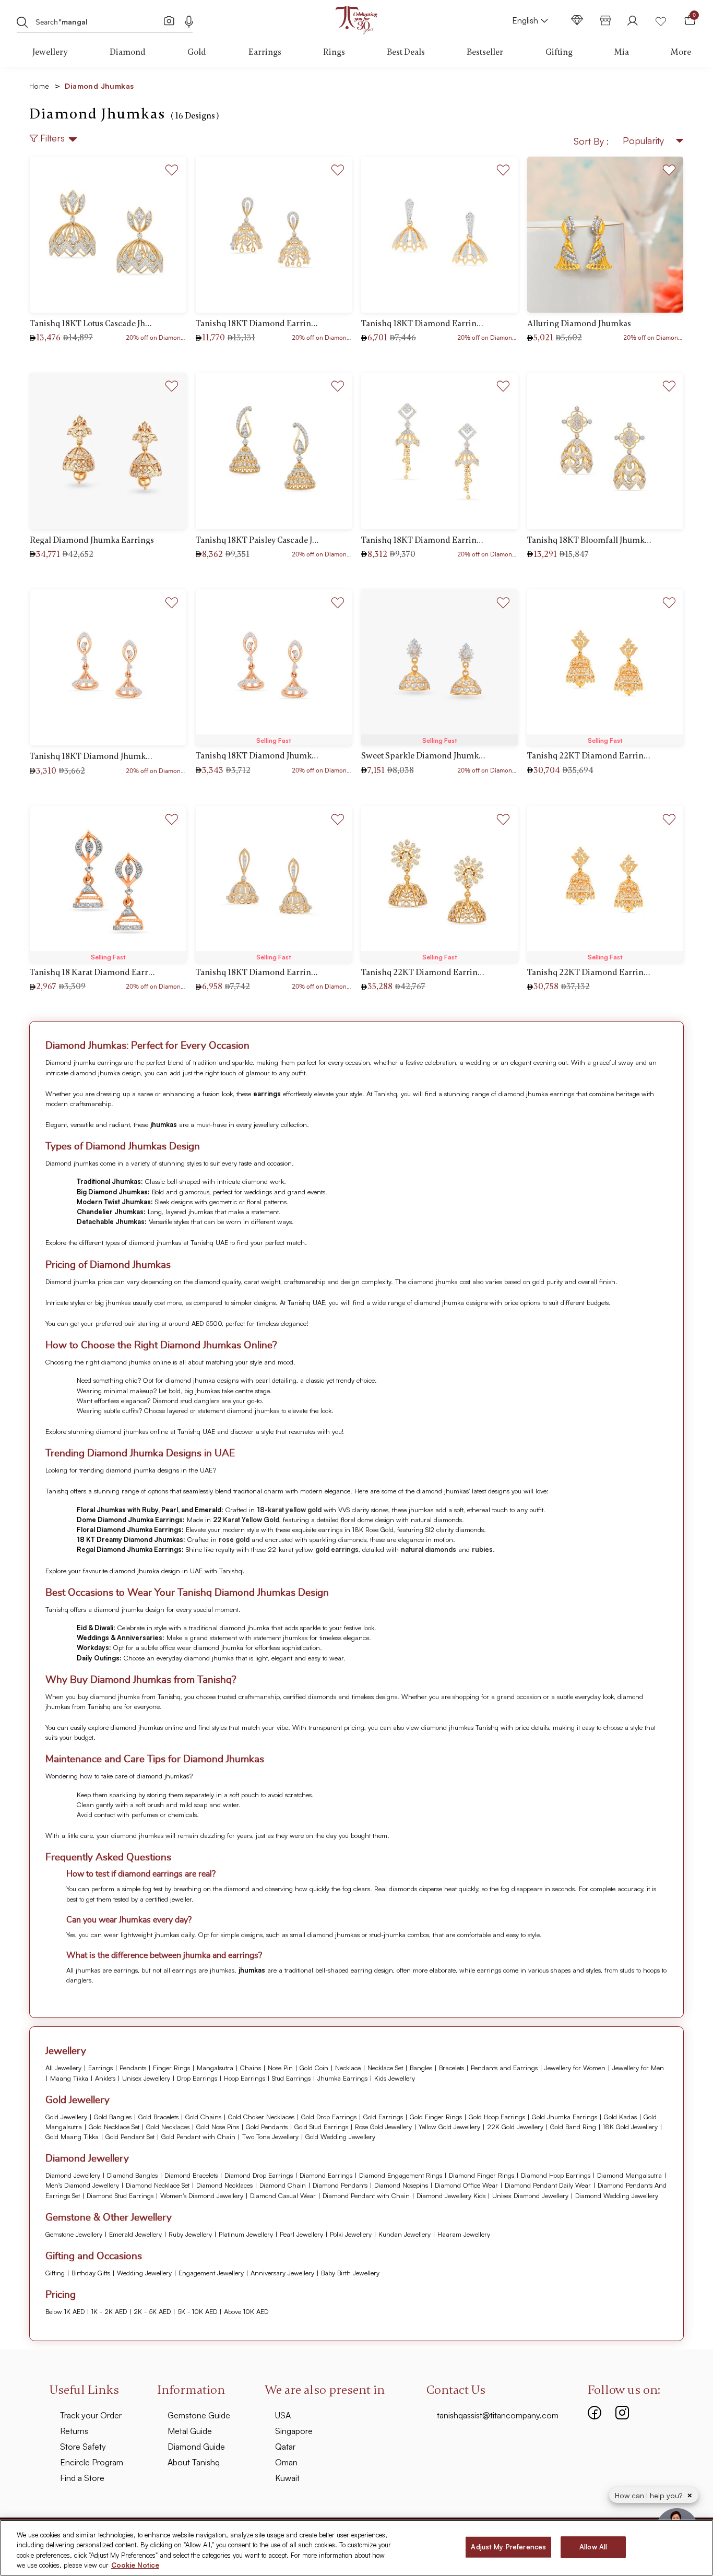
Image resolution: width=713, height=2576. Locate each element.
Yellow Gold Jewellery (449, 2127)
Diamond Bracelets (191, 2175)
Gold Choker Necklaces (261, 2117)
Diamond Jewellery (73, 2175)
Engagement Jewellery (211, 2273)
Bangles (421, 2068)
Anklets (105, 2078)
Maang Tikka (69, 2078)
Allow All (593, 2547)
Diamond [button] (128, 52)
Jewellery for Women (575, 2068)
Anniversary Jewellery (282, 2273)
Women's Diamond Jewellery (202, 2195)
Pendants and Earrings (504, 2068)
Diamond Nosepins (401, 2185)
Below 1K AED (65, 2311)
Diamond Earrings (326, 2175)
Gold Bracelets (158, 2117)
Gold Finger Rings (436, 2117)
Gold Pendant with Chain (198, 2136)
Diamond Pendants (340, 2185)
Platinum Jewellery (246, 2234)
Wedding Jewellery (144, 2273)
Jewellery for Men (638, 2068)
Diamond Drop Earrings (259, 2175)
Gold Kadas (620, 2117)
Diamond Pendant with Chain (366, 2195)
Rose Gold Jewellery (383, 2127)
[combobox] (98, 21)
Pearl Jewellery (301, 2234)
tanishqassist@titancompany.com (498, 2415)
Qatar (285, 2447)
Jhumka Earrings (342, 2078)
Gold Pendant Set (130, 2136)
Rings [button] (334, 52)
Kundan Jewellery (405, 2234)
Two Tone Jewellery (270, 2136)
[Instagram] (622, 2411)
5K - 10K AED (197, 2311)
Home (45, 86)
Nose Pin (280, 2068)
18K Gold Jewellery (630, 2127)
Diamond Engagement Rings (401, 2175)
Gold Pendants (267, 2127)
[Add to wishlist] (172, 168)
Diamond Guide (196, 2447)
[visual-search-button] (169, 20)
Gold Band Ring (573, 2127)
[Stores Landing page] (605, 20)
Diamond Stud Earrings (120, 2195)
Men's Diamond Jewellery (82, 2185)
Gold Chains (203, 2117)
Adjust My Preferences (508, 2547)
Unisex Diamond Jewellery (530, 2195)
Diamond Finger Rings (482, 2175)
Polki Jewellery (351, 2234)
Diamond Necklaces (224, 2185)
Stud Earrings (291, 2078)
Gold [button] (197, 52)
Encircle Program (92, 2462)
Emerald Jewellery (135, 2234)
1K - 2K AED (109, 2311)
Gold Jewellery (66, 2117)
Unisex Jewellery (146, 2078)
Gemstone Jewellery (74, 2234)
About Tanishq (194, 2462)
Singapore (294, 2431)
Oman (286, 2462)
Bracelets (451, 2068)
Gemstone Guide (199, 2415)
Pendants (133, 2068)
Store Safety (83, 2447)
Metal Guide (190, 2431)
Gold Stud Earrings (321, 2127)
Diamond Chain (283, 2185)
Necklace (348, 2068)
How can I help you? (650, 2495)
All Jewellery (63, 2068)
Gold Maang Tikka (72, 2136)
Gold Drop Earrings (329, 2117)
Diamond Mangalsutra (629, 2175)
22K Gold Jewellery (515, 2127)
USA (283, 2415)
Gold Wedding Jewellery (340, 2136)
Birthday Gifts (91, 2273)
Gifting (55, 2273)
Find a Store (82, 2478)
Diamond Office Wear (466, 2185)
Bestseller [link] (485, 52)
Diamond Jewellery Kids (451, 2195)
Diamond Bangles (132, 2175)
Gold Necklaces (168, 2127)
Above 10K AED (246, 2311)
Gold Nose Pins (218, 2127)
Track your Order (91, 2415)
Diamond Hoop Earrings (556, 2175)
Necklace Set (385, 2068)
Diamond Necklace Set (158, 2185)
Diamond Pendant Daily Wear (548, 2185)
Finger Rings (171, 2068)
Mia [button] (622, 52)
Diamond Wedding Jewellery (617, 2195)
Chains (251, 2068)
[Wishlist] (661, 20)
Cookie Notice (135, 2565)
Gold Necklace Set (114, 2127)
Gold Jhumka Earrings (565, 2117)
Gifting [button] (559, 52)
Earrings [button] (265, 52)
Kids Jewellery (395, 2078)
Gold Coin (314, 2068)
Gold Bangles (113, 2117)
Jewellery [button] (50, 52)
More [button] (681, 52)
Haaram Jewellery (464, 2234)
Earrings (100, 2068)
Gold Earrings (383, 2117)
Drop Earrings (197, 2078)
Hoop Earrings (245, 2078)
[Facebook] (595, 2411)
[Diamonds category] (577, 20)
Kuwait (287, 2478)
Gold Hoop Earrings (497, 2117)
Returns (74, 2431)
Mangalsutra (215, 2068)
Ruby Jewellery (190, 2234)
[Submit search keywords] (22, 21)
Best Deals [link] (406, 52)
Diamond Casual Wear (283, 2195)
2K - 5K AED (152, 2311)
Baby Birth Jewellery (350, 2273)
